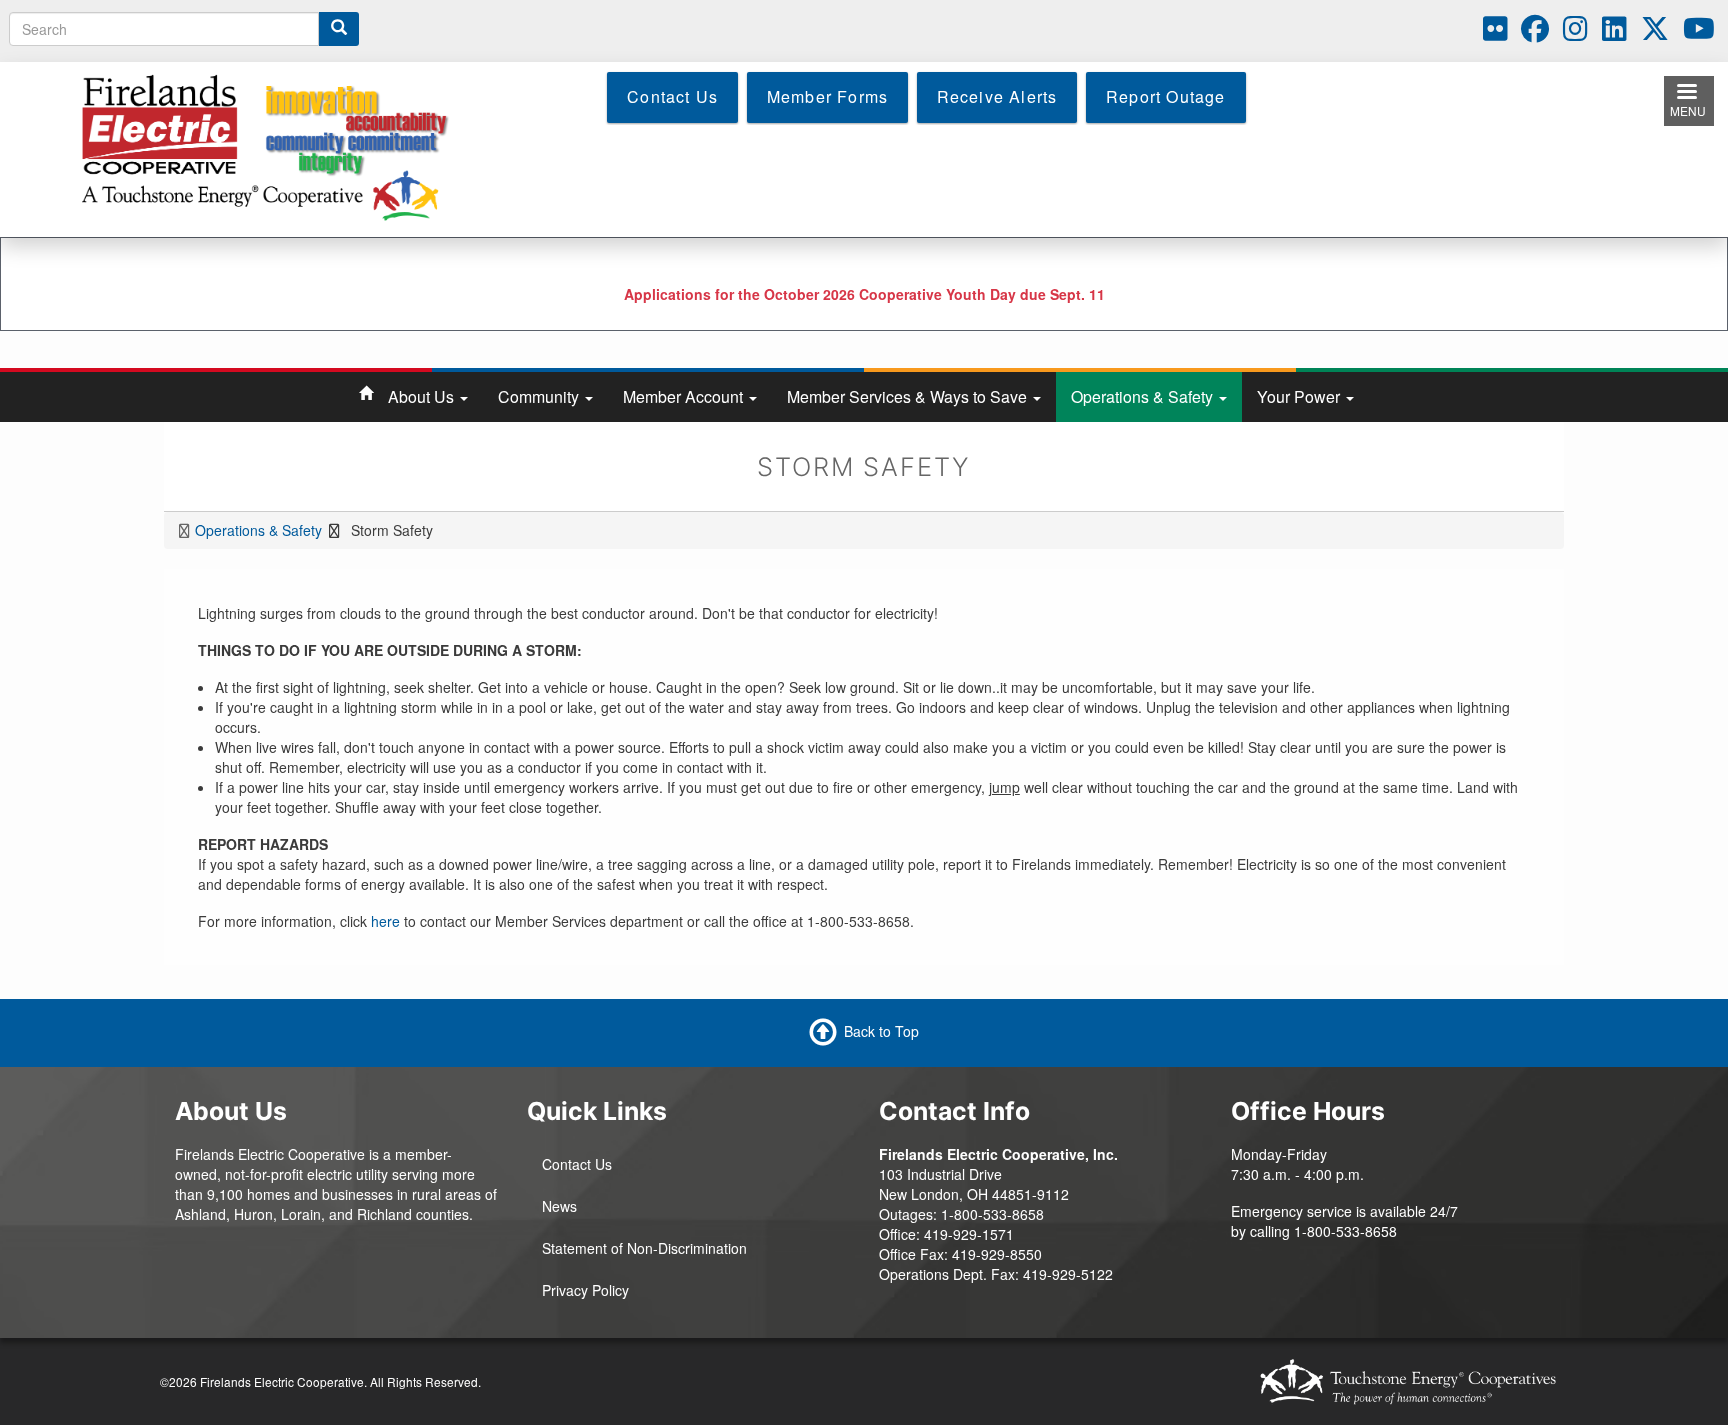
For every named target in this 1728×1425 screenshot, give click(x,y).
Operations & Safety (1144, 396)
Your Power (1300, 396)
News (559, 1206)
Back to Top (881, 1030)
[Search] (339, 29)
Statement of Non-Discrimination (644, 1248)
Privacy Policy (585, 1290)
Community (540, 396)
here (385, 921)
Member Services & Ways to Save (909, 396)
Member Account (685, 396)
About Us (423, 396)
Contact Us (577, 1164)
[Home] (277, 147)
